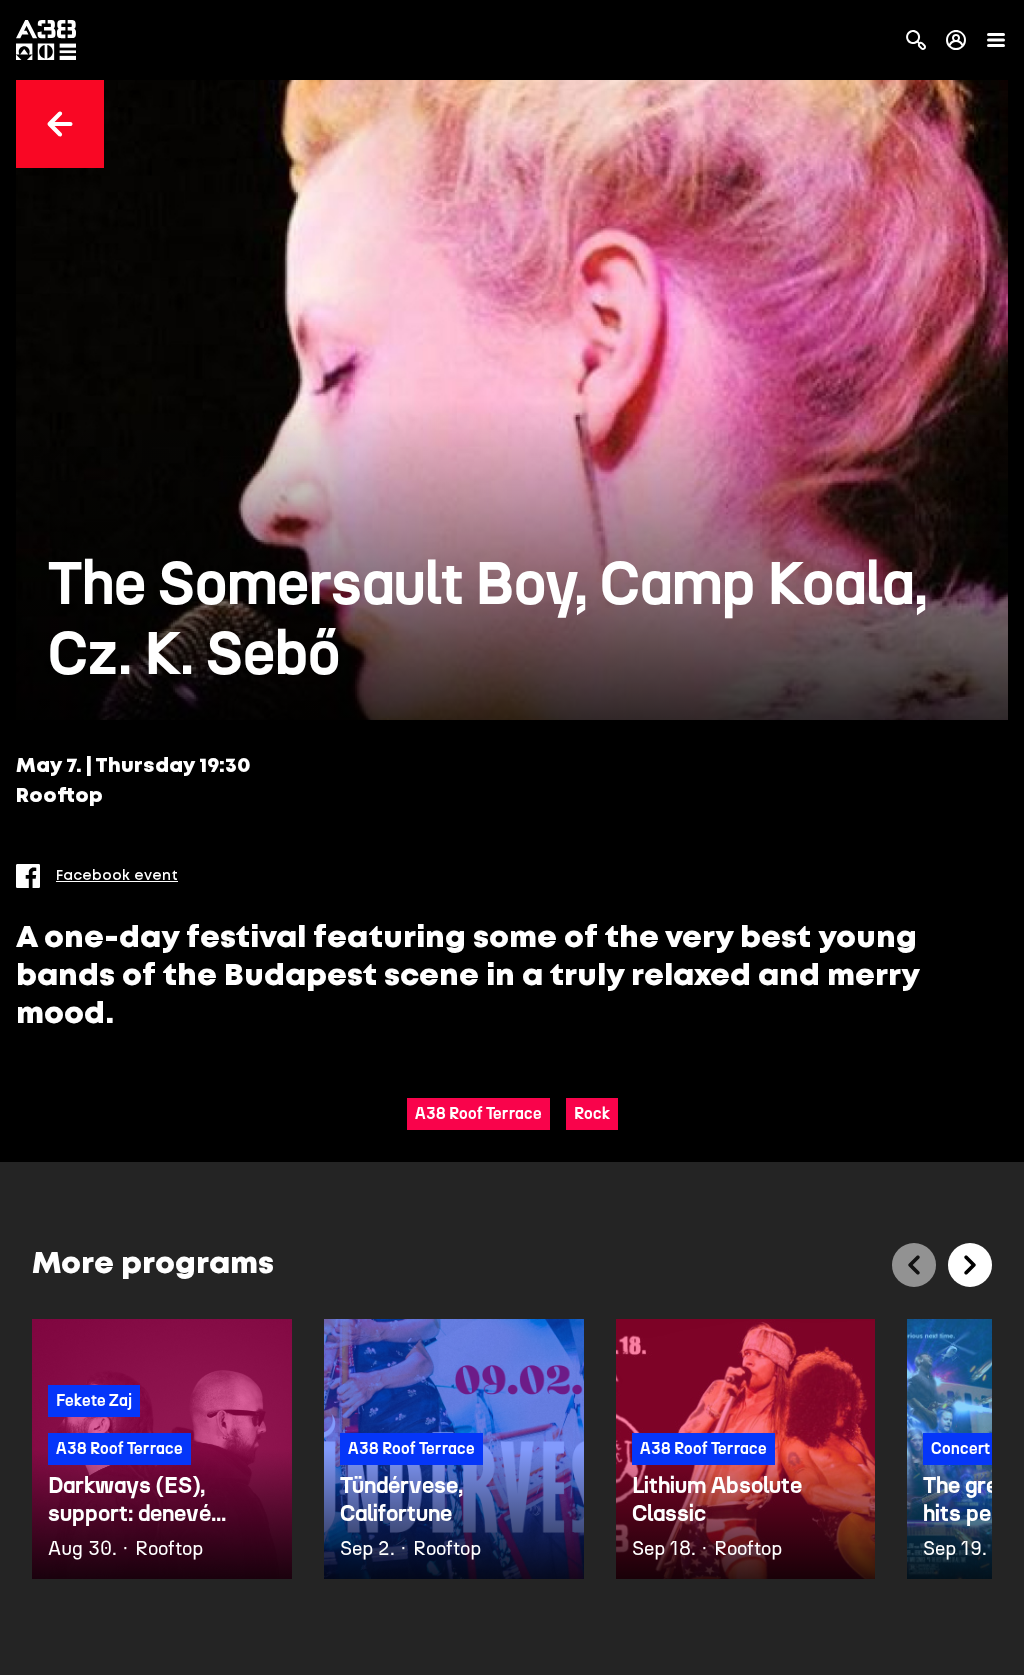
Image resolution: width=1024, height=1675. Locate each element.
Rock (592, 1113)
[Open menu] (996, 40)
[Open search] (916, 40)
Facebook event (117, 876)
